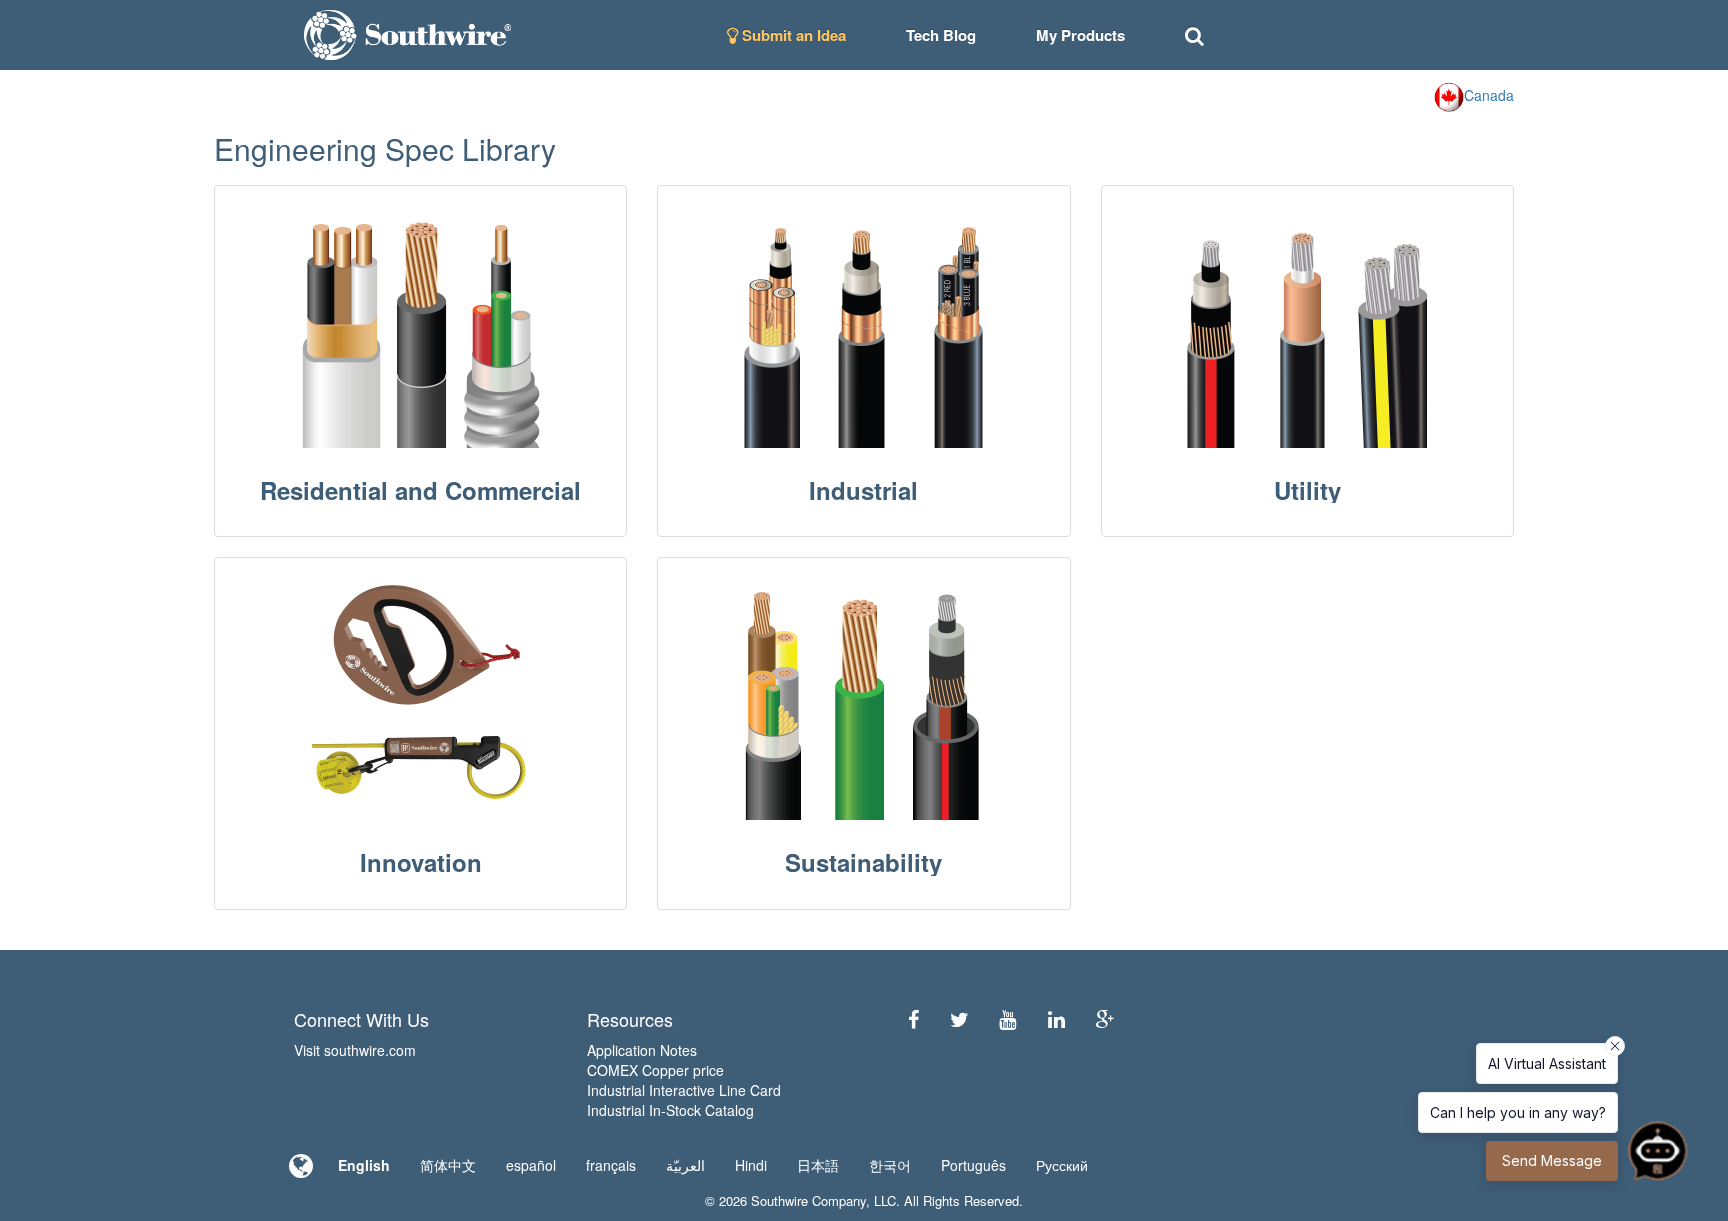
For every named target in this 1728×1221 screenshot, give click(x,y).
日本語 (818, 1165)
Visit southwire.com (355, 1050)
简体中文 (448, 1165)
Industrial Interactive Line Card (684, 1090)
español (531, 1165)
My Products (1080, 35)
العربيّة (685, 1165)
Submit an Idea (792, 35)
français (611, 1165)
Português (973, 1165)
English (364, 1165)
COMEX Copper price (655, 1070)
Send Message (1552, 1160)
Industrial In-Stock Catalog (670, 1110)
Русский (1062, 1165)
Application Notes (642, 1050)
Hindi (751, 1165)
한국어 (890, 1165)
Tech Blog (941, 35)
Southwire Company (808, 1200)
